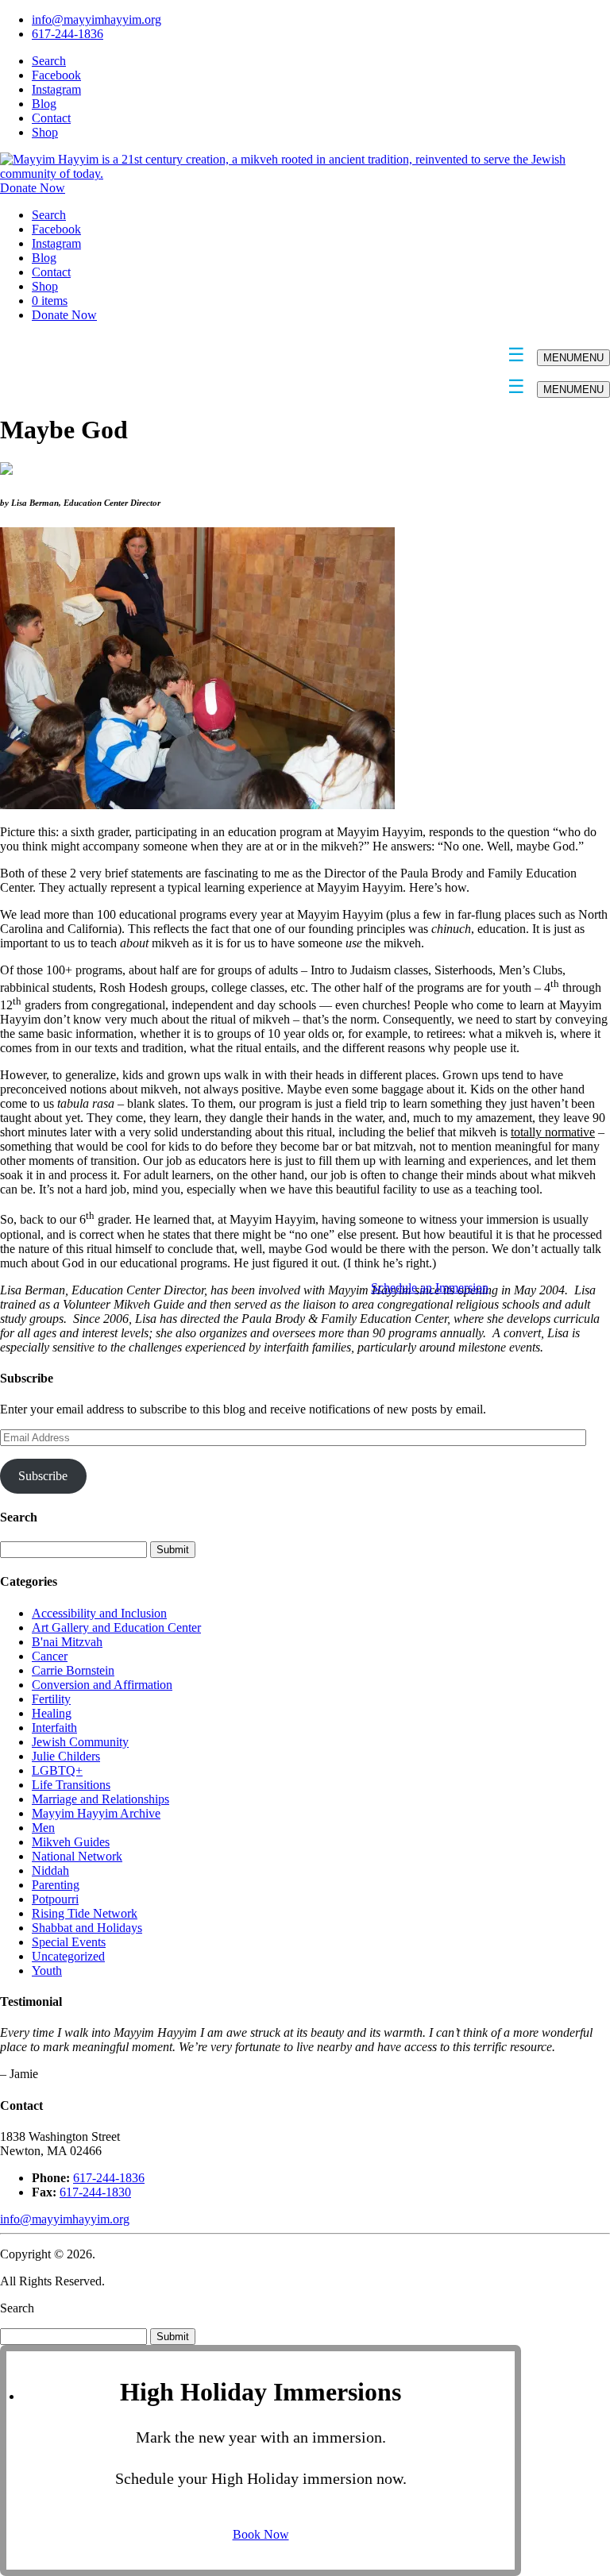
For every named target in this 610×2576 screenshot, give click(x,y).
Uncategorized (68, 1956)
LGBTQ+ (57, 1770)
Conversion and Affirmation (102, 1685)
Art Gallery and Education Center (116, 1627)
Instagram (56, 89)
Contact (51, 118)
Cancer (50, 1656)
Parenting (56, 1885)
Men (43, 1828)
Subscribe (43, 1476)
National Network (77, 1856)
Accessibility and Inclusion (99, 1613)
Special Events (69, 1942)
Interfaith (54, 1728)
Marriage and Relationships (100, 1799)
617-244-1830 (95, 2192)
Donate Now (33, 188)
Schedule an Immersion (430, 1288)
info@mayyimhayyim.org (97, 19)
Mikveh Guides (71, 1842)
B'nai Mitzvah (67, 1642)
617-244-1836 (68, 34)
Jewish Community (80, 1742)
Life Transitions (71, 1785)
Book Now (261, 2534)
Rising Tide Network (85, 1913)
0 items (50, 301)
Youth (47, 1971)
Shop (45, 132)
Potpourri (55, 1899)
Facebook (56, 75)
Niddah (50, 1870)
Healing (52, 1713)
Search (49, 61)
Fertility (51, 1699)
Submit (173, 2337)
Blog (44, 104)
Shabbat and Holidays (87, 1928)
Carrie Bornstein (73, 1670)
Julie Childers (66, 1756)
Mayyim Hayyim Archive (96, 1813)
